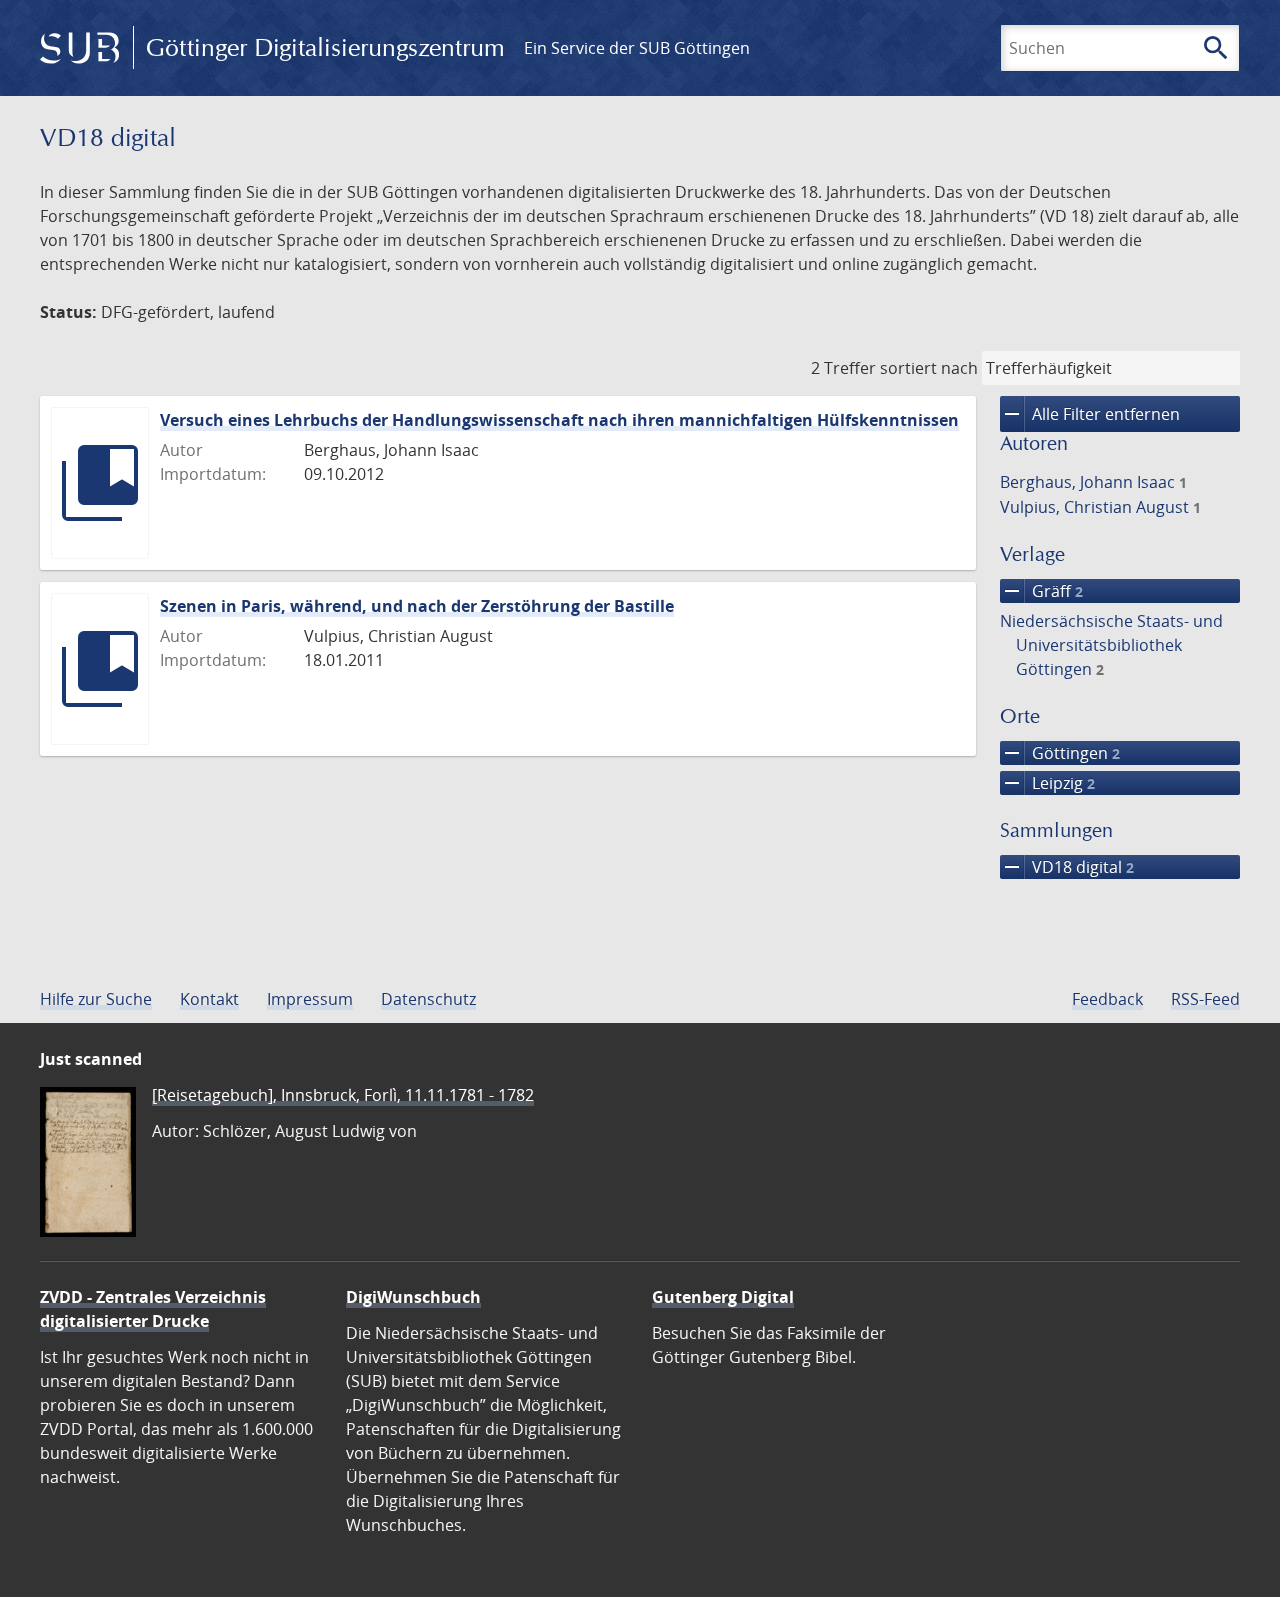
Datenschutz (428, 999)
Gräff (1041, 591)
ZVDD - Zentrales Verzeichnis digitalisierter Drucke (153, 1309)
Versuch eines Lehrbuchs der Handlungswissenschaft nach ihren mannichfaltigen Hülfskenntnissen (559, 420)
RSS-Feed (1205, 999)
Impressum (310, 999)
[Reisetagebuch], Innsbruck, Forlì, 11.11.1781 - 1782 (343, 1095)
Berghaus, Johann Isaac (1093, 482)
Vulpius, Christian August (1100, 507)
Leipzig (1047, 783)
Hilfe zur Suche (96, 999)
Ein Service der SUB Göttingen (637, 48)
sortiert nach (929, 368)
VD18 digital (1067, 867)
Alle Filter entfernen (1090, 414)
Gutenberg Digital (723, 1297)
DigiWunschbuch (413, 1297)
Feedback (1107, 999)
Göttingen (1060, 753)
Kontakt (209, 999)
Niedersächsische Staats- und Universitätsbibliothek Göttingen (1111, 645)
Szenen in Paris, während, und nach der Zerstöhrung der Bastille (417, 606)
